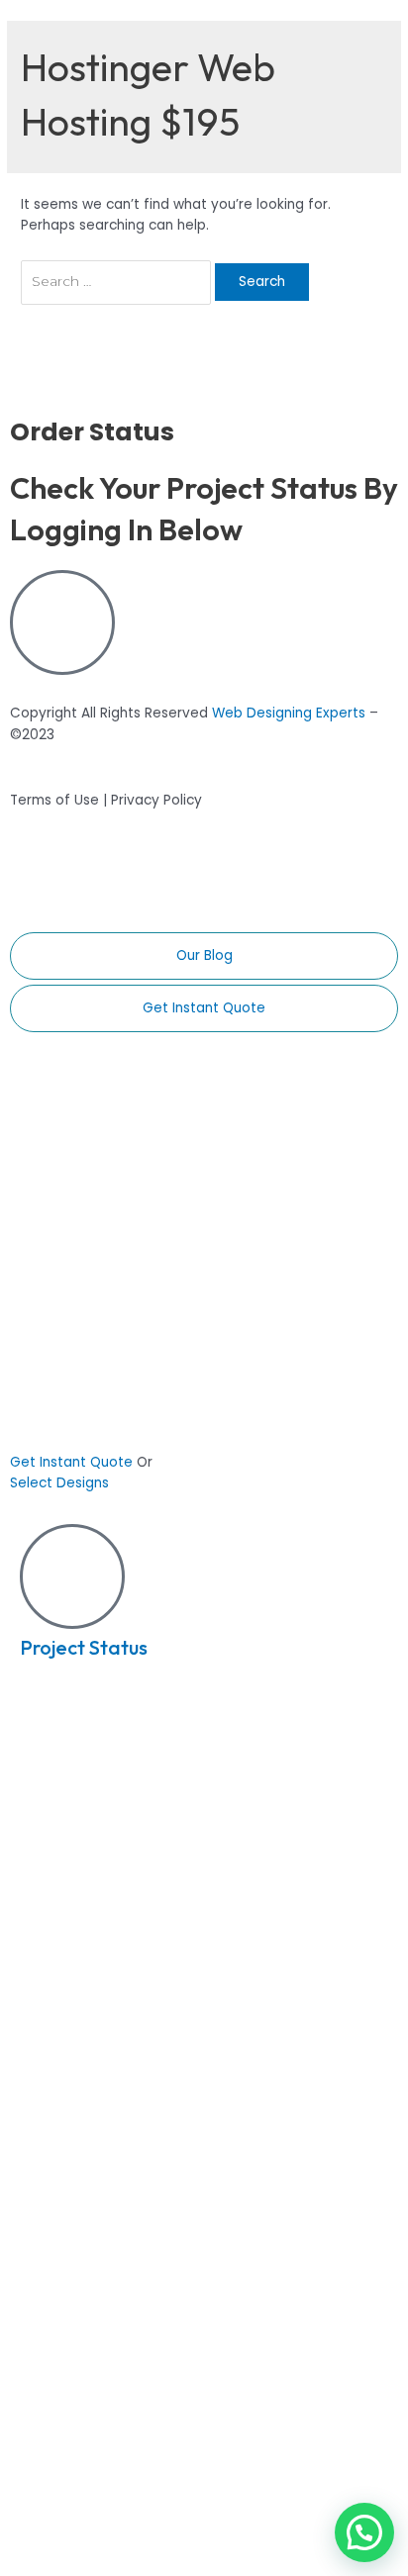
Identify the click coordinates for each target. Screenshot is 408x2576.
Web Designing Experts (289, 713)
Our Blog (204, 955)
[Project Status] (72, 1576)
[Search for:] (118, 282)
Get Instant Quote (204, 1008)
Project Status (84, 1647)
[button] (364, 2532)
